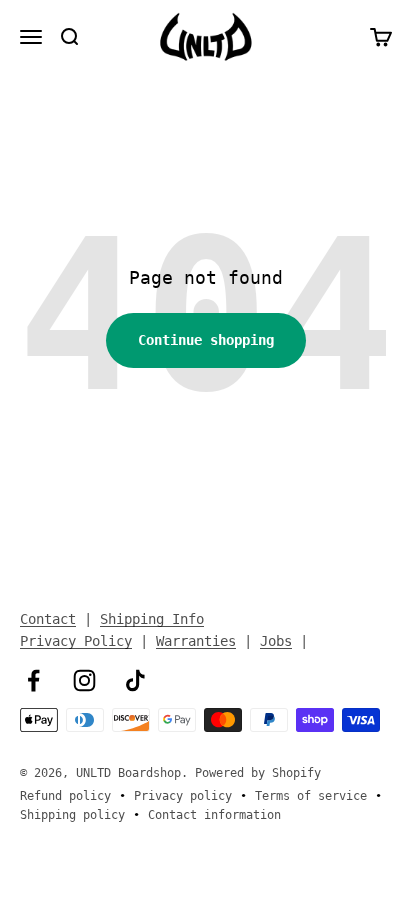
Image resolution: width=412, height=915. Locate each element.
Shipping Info (152, 619)
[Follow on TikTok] (135, 680)
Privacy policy (183, 796)
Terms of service (311, 796)
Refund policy (65, 796)
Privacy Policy (76, 641)
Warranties (196, 641)
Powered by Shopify (258, 773)
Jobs (276, 641)
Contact (48, 619)
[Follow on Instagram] (84, 680)
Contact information (214, 815)
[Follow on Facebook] (33, 680)
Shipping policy (72, 815)
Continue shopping (206, 340)
